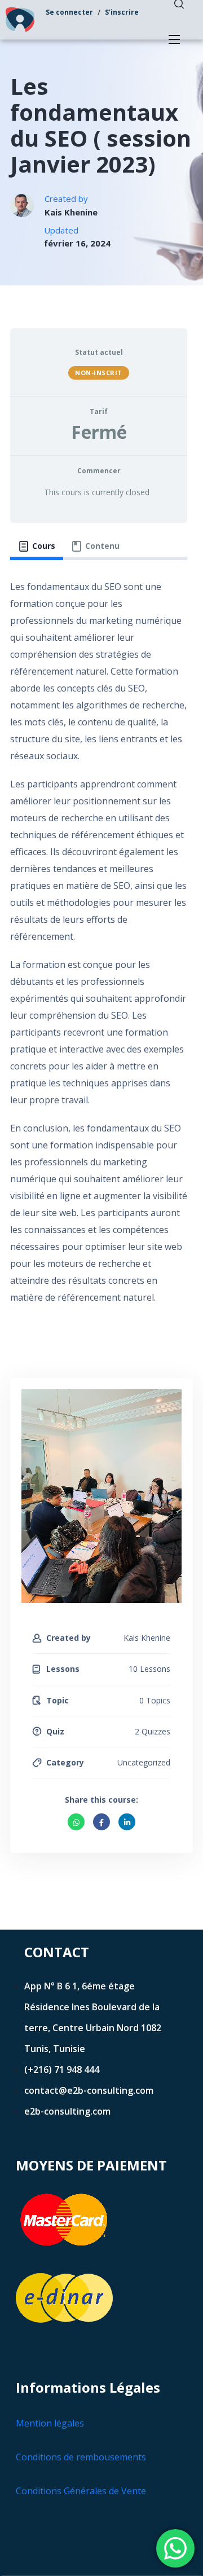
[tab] (37, 546)
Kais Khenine (71, 212)
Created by (69, 1638)
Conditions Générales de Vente (81, 2491)
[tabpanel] (99, 948)
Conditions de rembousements (81, 2457)
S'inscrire (122, 12)
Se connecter (69, 12)
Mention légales (50, 2423)
